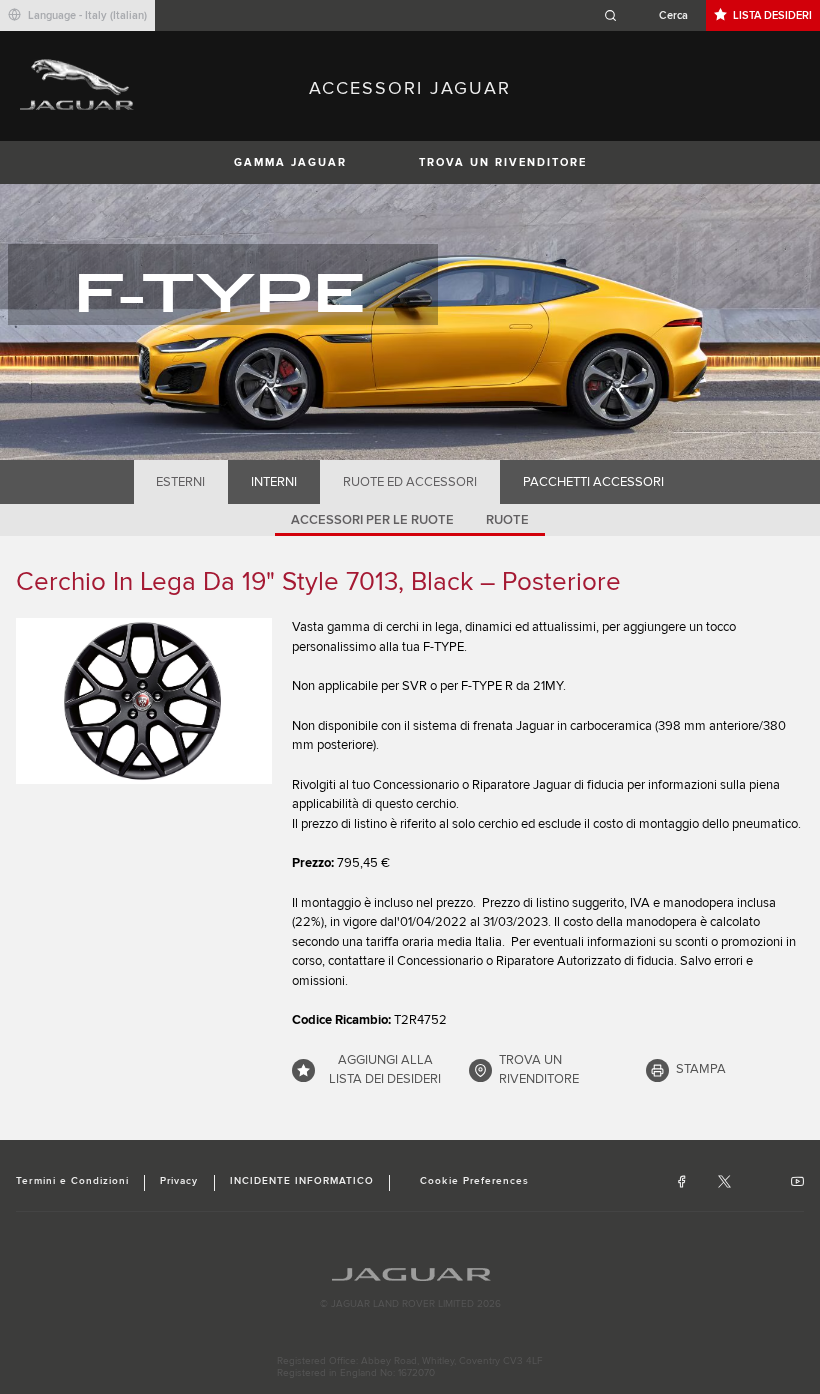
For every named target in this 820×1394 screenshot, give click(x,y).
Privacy (179, 1181)
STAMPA (701, 1069)
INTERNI (274, 482)
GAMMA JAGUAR (290, 162)
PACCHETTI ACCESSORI (593, 482)
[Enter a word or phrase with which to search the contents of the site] (652, 15)
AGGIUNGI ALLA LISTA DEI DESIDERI (385, 1070)
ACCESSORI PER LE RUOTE (372, 520)
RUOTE (507, 520)
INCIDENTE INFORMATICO (302, 1181)
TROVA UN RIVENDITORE (503, 162)
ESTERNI (180, 482)
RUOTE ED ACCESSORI (410, 482)
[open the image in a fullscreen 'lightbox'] (144, 701)
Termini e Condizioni (72, 1181)
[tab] (181, 482)
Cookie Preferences (474, 1181)
